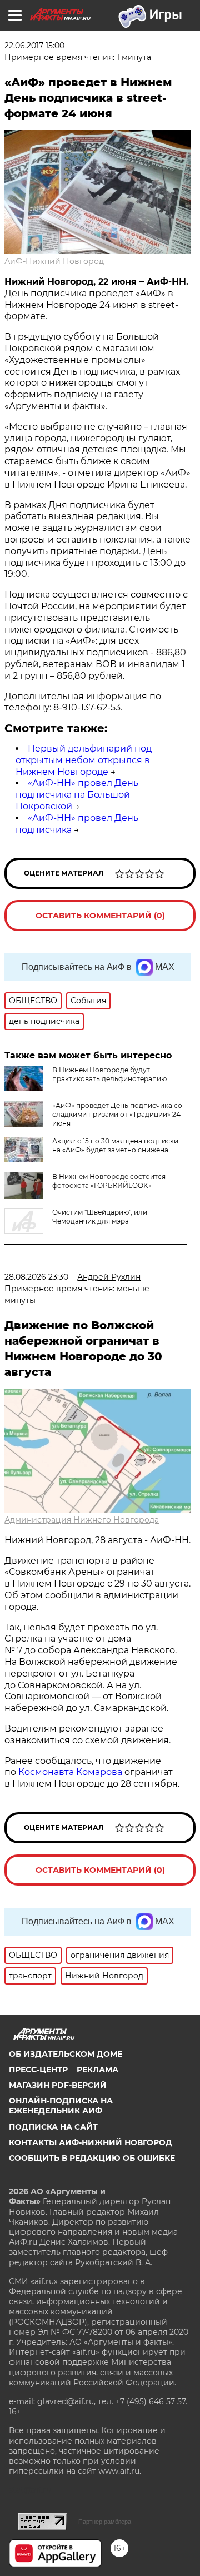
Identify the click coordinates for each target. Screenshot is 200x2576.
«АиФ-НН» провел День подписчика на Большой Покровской (77, 795)
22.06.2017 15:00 (34, 46)
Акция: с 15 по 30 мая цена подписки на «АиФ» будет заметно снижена (115, 1145)
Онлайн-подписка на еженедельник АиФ (61, 2106)
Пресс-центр (38, 2070)
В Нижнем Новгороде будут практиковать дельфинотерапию (109, 1074)
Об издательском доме (66, 2054)
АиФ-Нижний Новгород (54, 261)
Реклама (97, 2070)
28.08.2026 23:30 (36, 1277)
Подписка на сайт (53, 2127)
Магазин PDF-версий (58, 2085)
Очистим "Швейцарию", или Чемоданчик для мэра (100, 1217)
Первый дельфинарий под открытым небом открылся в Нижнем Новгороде (84, 760)
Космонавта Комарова (71, 1772)
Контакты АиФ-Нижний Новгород (91, 2142)
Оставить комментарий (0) (100, 916)
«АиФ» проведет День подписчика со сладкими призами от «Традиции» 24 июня (117, 1114)
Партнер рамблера (105, 2522)
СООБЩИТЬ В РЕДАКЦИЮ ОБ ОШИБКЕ (92, 2158)
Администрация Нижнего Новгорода (82, 1520)
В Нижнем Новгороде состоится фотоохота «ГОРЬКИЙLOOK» (109, 1181)
